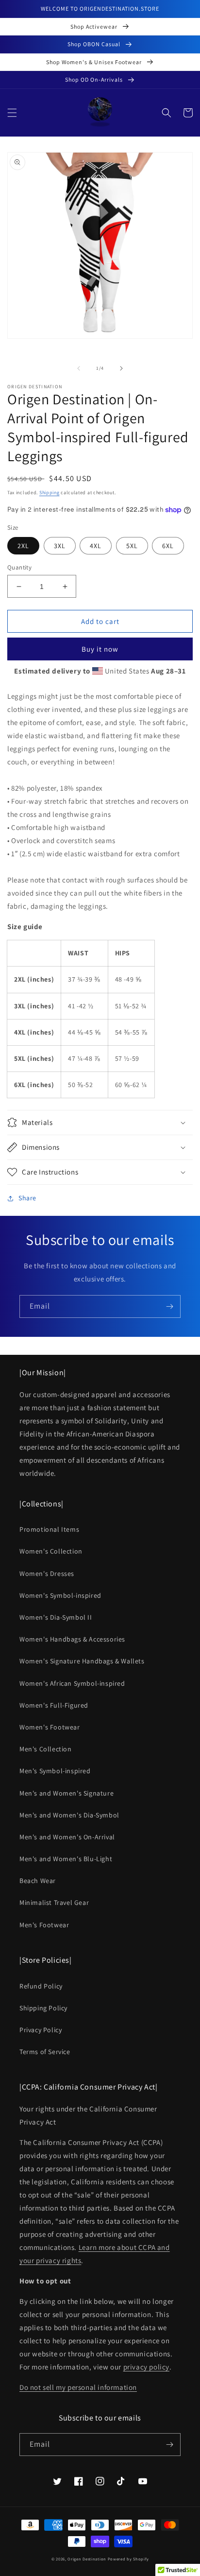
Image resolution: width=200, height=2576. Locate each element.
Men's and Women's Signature (67, 1793)
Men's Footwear (44, 1925)
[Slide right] (121, 368)
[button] (12, 113)
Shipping (50, 493)
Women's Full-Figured (54, 1705)
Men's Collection (46, 1749)
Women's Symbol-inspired (60, 1595)
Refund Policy (41, 1986)
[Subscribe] (169, 1306)
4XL (96, 546)
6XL (168, 546)
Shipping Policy (43, 2008)
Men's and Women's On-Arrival (67, 1837)
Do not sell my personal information (78, 2387)
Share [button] (27, 1198)
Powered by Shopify (128, 2559)
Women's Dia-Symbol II (56, 1617)
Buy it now (100, 649)
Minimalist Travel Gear (54, 1902)
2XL (23, 546)
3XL (60, 546)
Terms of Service (45, 2052)
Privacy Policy (41, 2030)
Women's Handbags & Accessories (72, 1639)
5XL (132, 546)
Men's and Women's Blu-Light (66, 1859)
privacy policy (146, 2367)
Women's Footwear (50, 1727)
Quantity (19, 567)
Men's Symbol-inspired (55, 1771)
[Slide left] (79, 368)
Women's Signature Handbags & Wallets (82, 1661)
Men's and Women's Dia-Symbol (69, 1815)
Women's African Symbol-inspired (72, 1683)
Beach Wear (38, 1881)
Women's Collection (51, 1551)
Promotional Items (49, 1529)
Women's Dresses (47, 1573)
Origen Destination (87, 2559)
